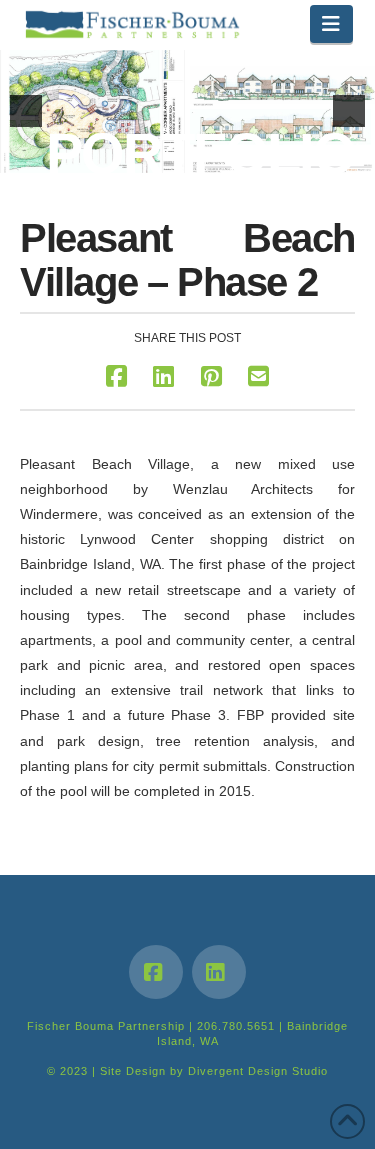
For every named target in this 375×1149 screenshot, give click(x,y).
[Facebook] (156, 972)
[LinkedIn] (219, 972)
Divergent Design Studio (258, 1071)
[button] (331, 24)
